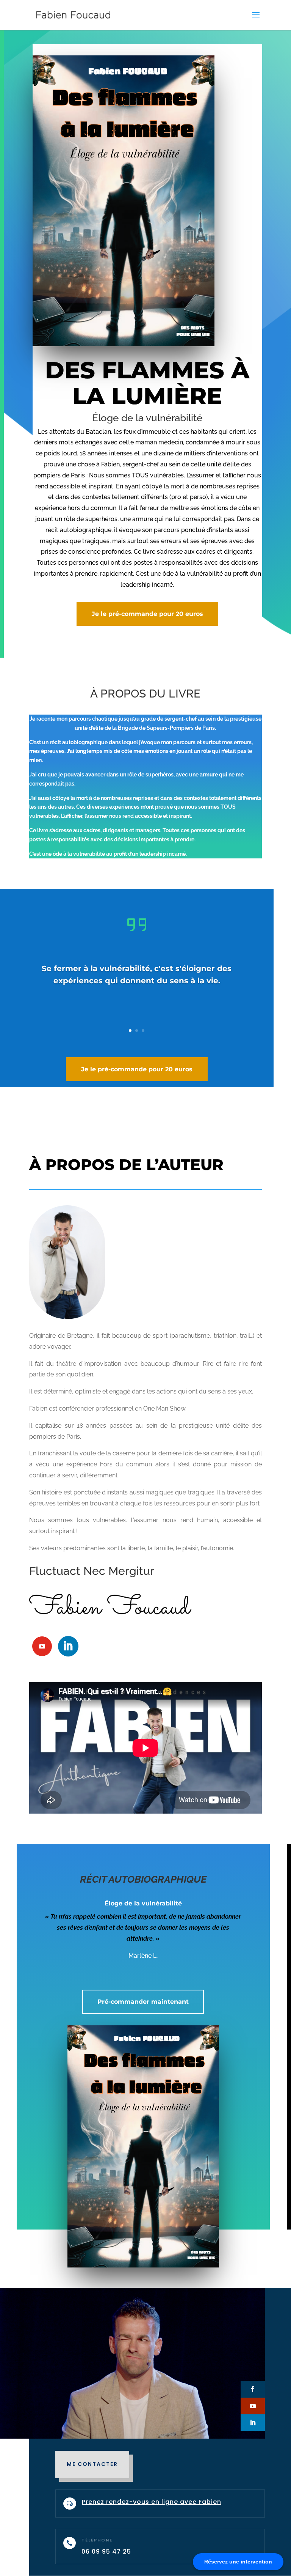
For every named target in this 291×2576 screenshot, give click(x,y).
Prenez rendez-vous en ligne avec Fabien (152, 2502)
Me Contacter (92, 2464)
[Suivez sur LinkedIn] (68, 1646)
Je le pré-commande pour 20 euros (147, 614)
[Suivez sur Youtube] (42, 1646)
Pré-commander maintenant (143, 2002)
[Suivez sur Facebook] (253, 2389)
